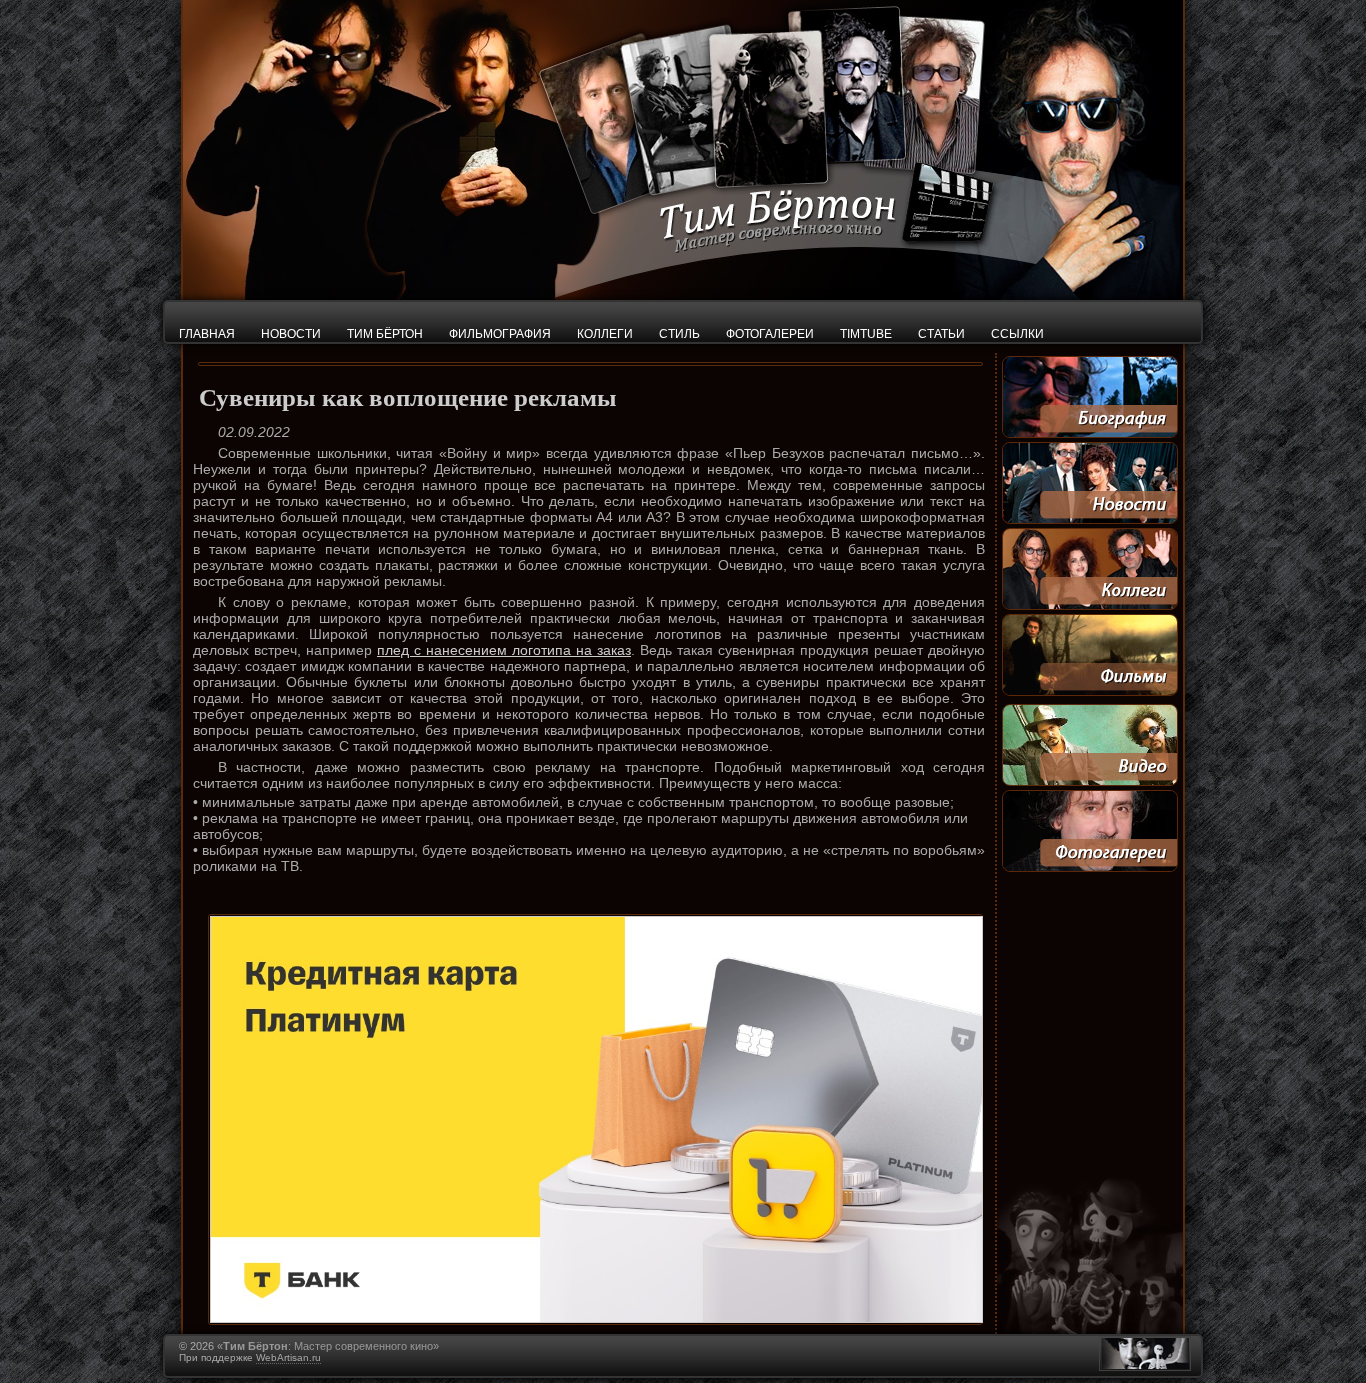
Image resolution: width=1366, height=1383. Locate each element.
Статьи (941, 334)
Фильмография (500, 334)
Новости (291, 334)
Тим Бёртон (385, 334)
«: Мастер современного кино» (328, 1346)
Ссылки (1017, 334)
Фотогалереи (770, 334)
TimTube (866, 334)
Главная (207, 334)
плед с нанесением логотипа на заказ (504, 650)
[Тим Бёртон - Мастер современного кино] (683, 295)
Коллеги (605, 334)
